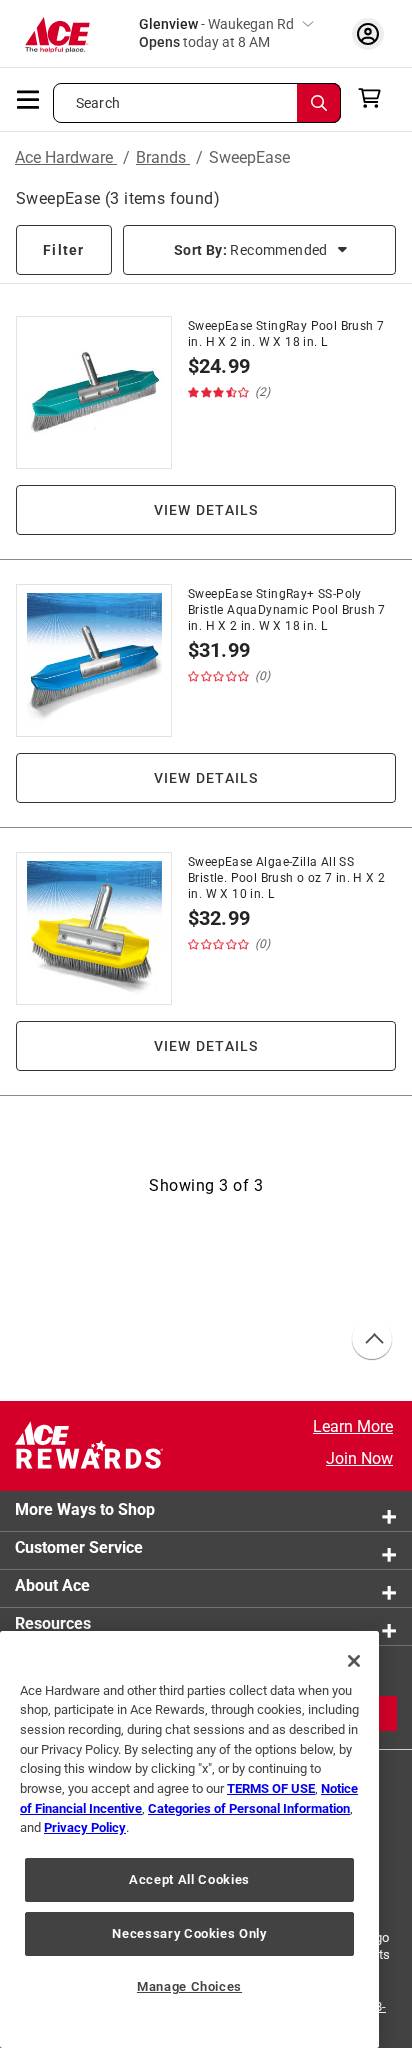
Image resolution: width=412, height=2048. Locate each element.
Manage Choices (189, 1986)
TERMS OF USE (271, 1788)
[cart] (375, 98)
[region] (189, 1839)
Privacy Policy (85, 1827)
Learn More (353, 1426)
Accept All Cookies (189, 1879)
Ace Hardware (66, 157)
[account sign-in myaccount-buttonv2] (368, 33)
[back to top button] (371, 1340)
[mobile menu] (29, 98)
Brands (163, 157)
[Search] (319, 103)
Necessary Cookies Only (189, 1933)
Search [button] (98, 103)
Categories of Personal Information (249, 1808)
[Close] (354, 1661)
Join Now (359, 1458)
